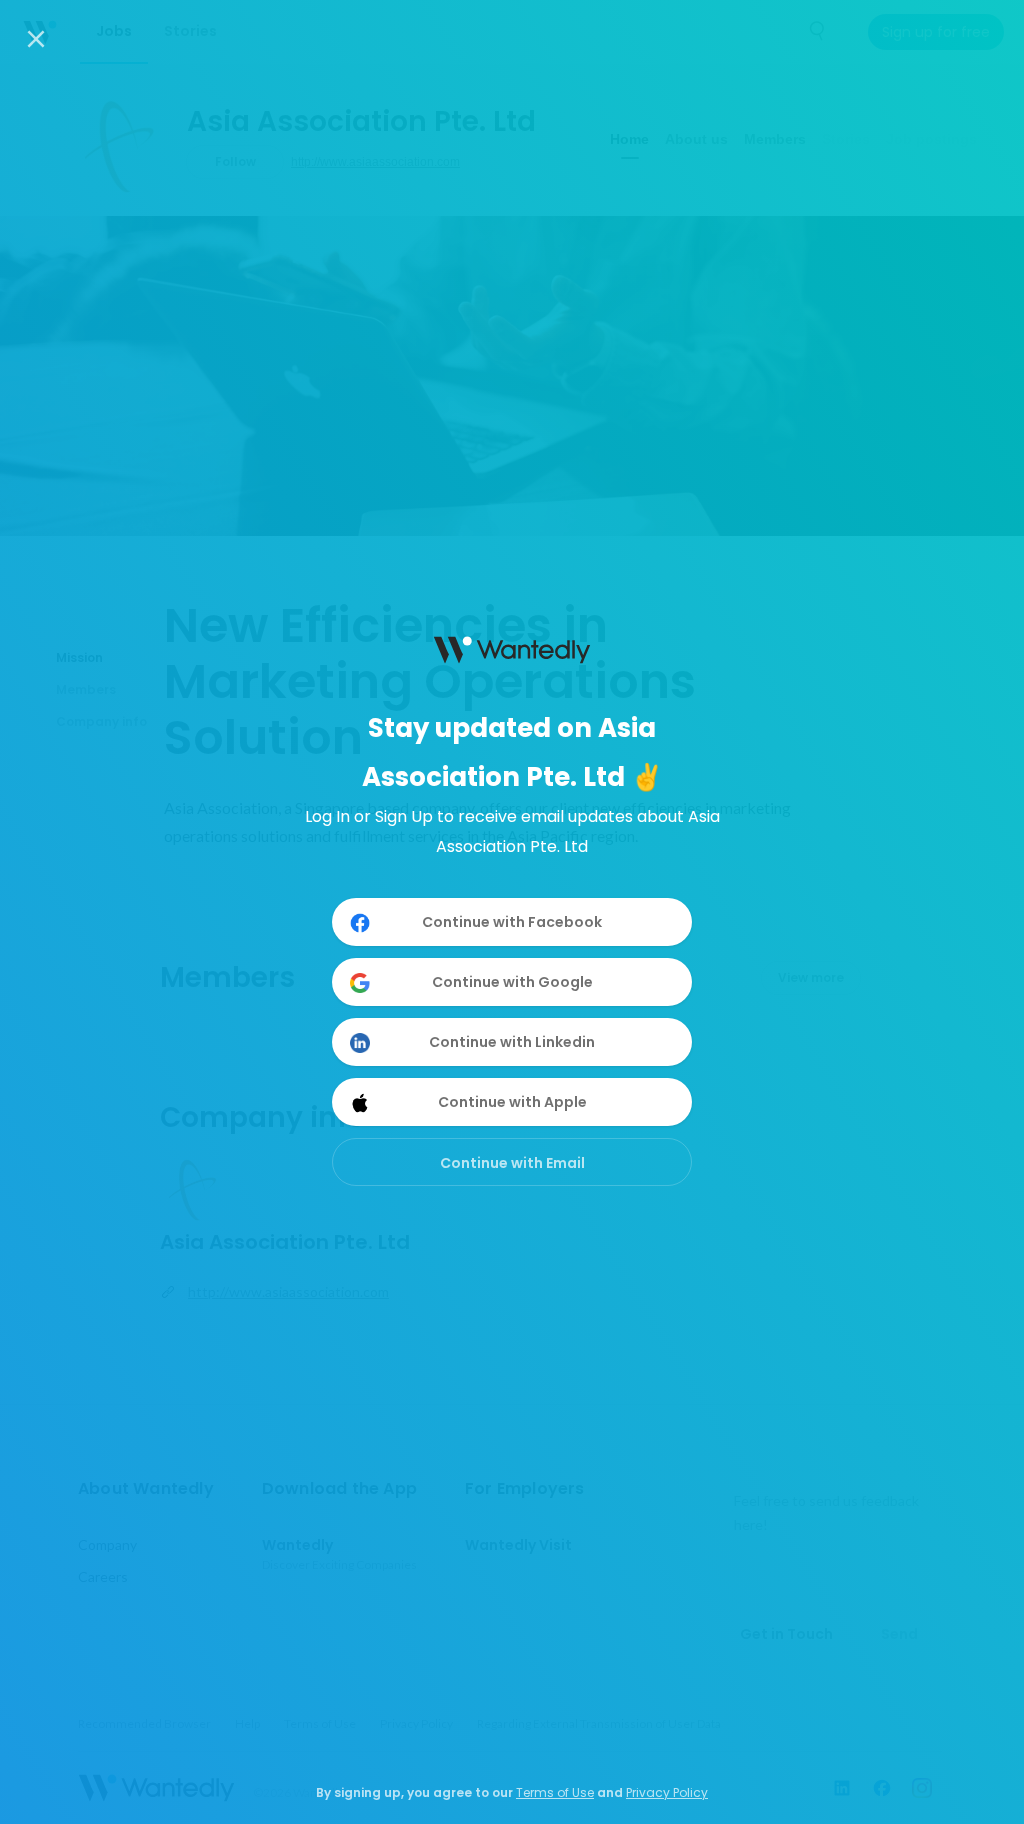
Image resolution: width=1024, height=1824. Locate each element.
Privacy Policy (667, 1792)
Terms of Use (555, 1792)
